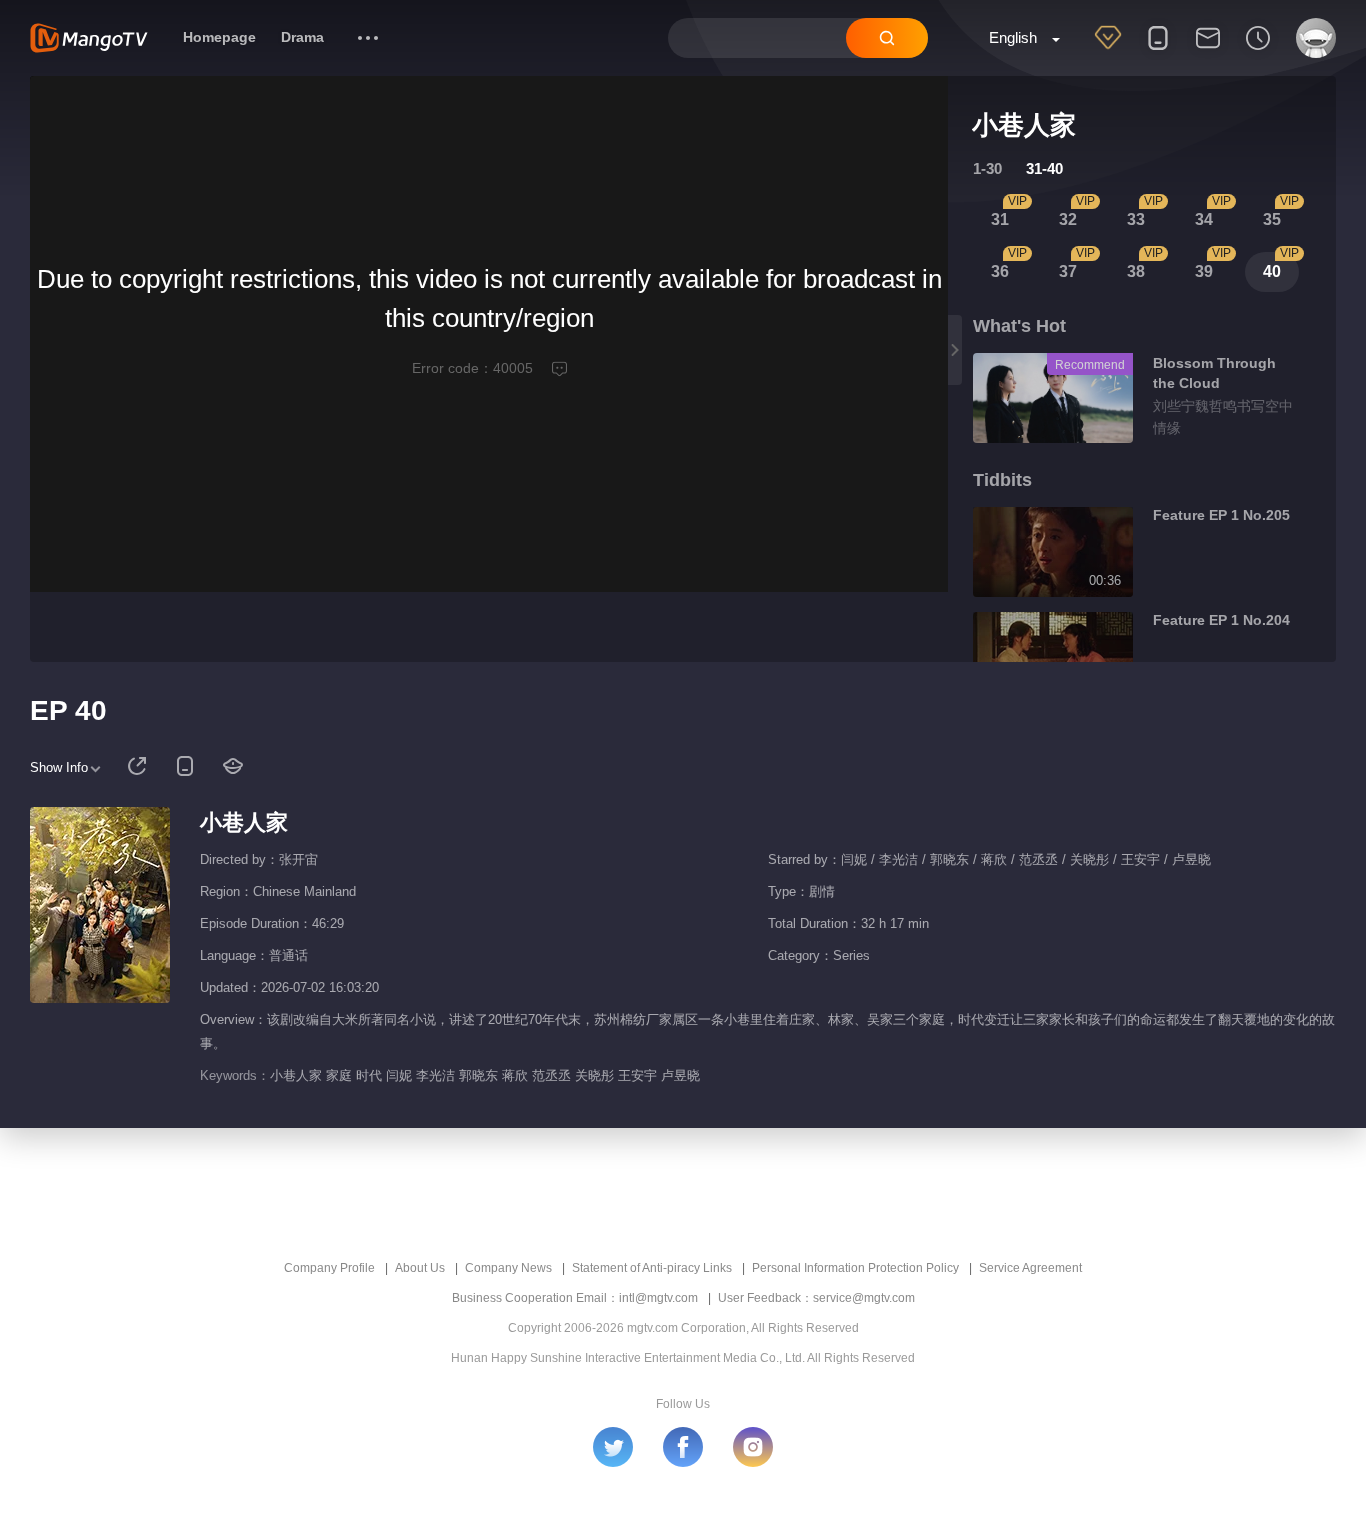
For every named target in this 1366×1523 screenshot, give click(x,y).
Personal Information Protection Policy (855, 1268)
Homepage (219, 37)
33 (1136, 219)
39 (1204, 271)
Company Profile (329, 1268)
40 (1272, 271)
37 (1068, 271)
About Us (420, 1268)
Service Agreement (1030, 1268)
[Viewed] (1258, 51)
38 (1136, 271)
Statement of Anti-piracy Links (652, 1268)
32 (1068, 219)
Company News (508, 1268)
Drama (302, 37)
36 (1000, 271)
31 (1000, 219)
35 (1272, 219)
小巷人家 (244, 822)
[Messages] (1208, 51)
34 (1204, 219)
